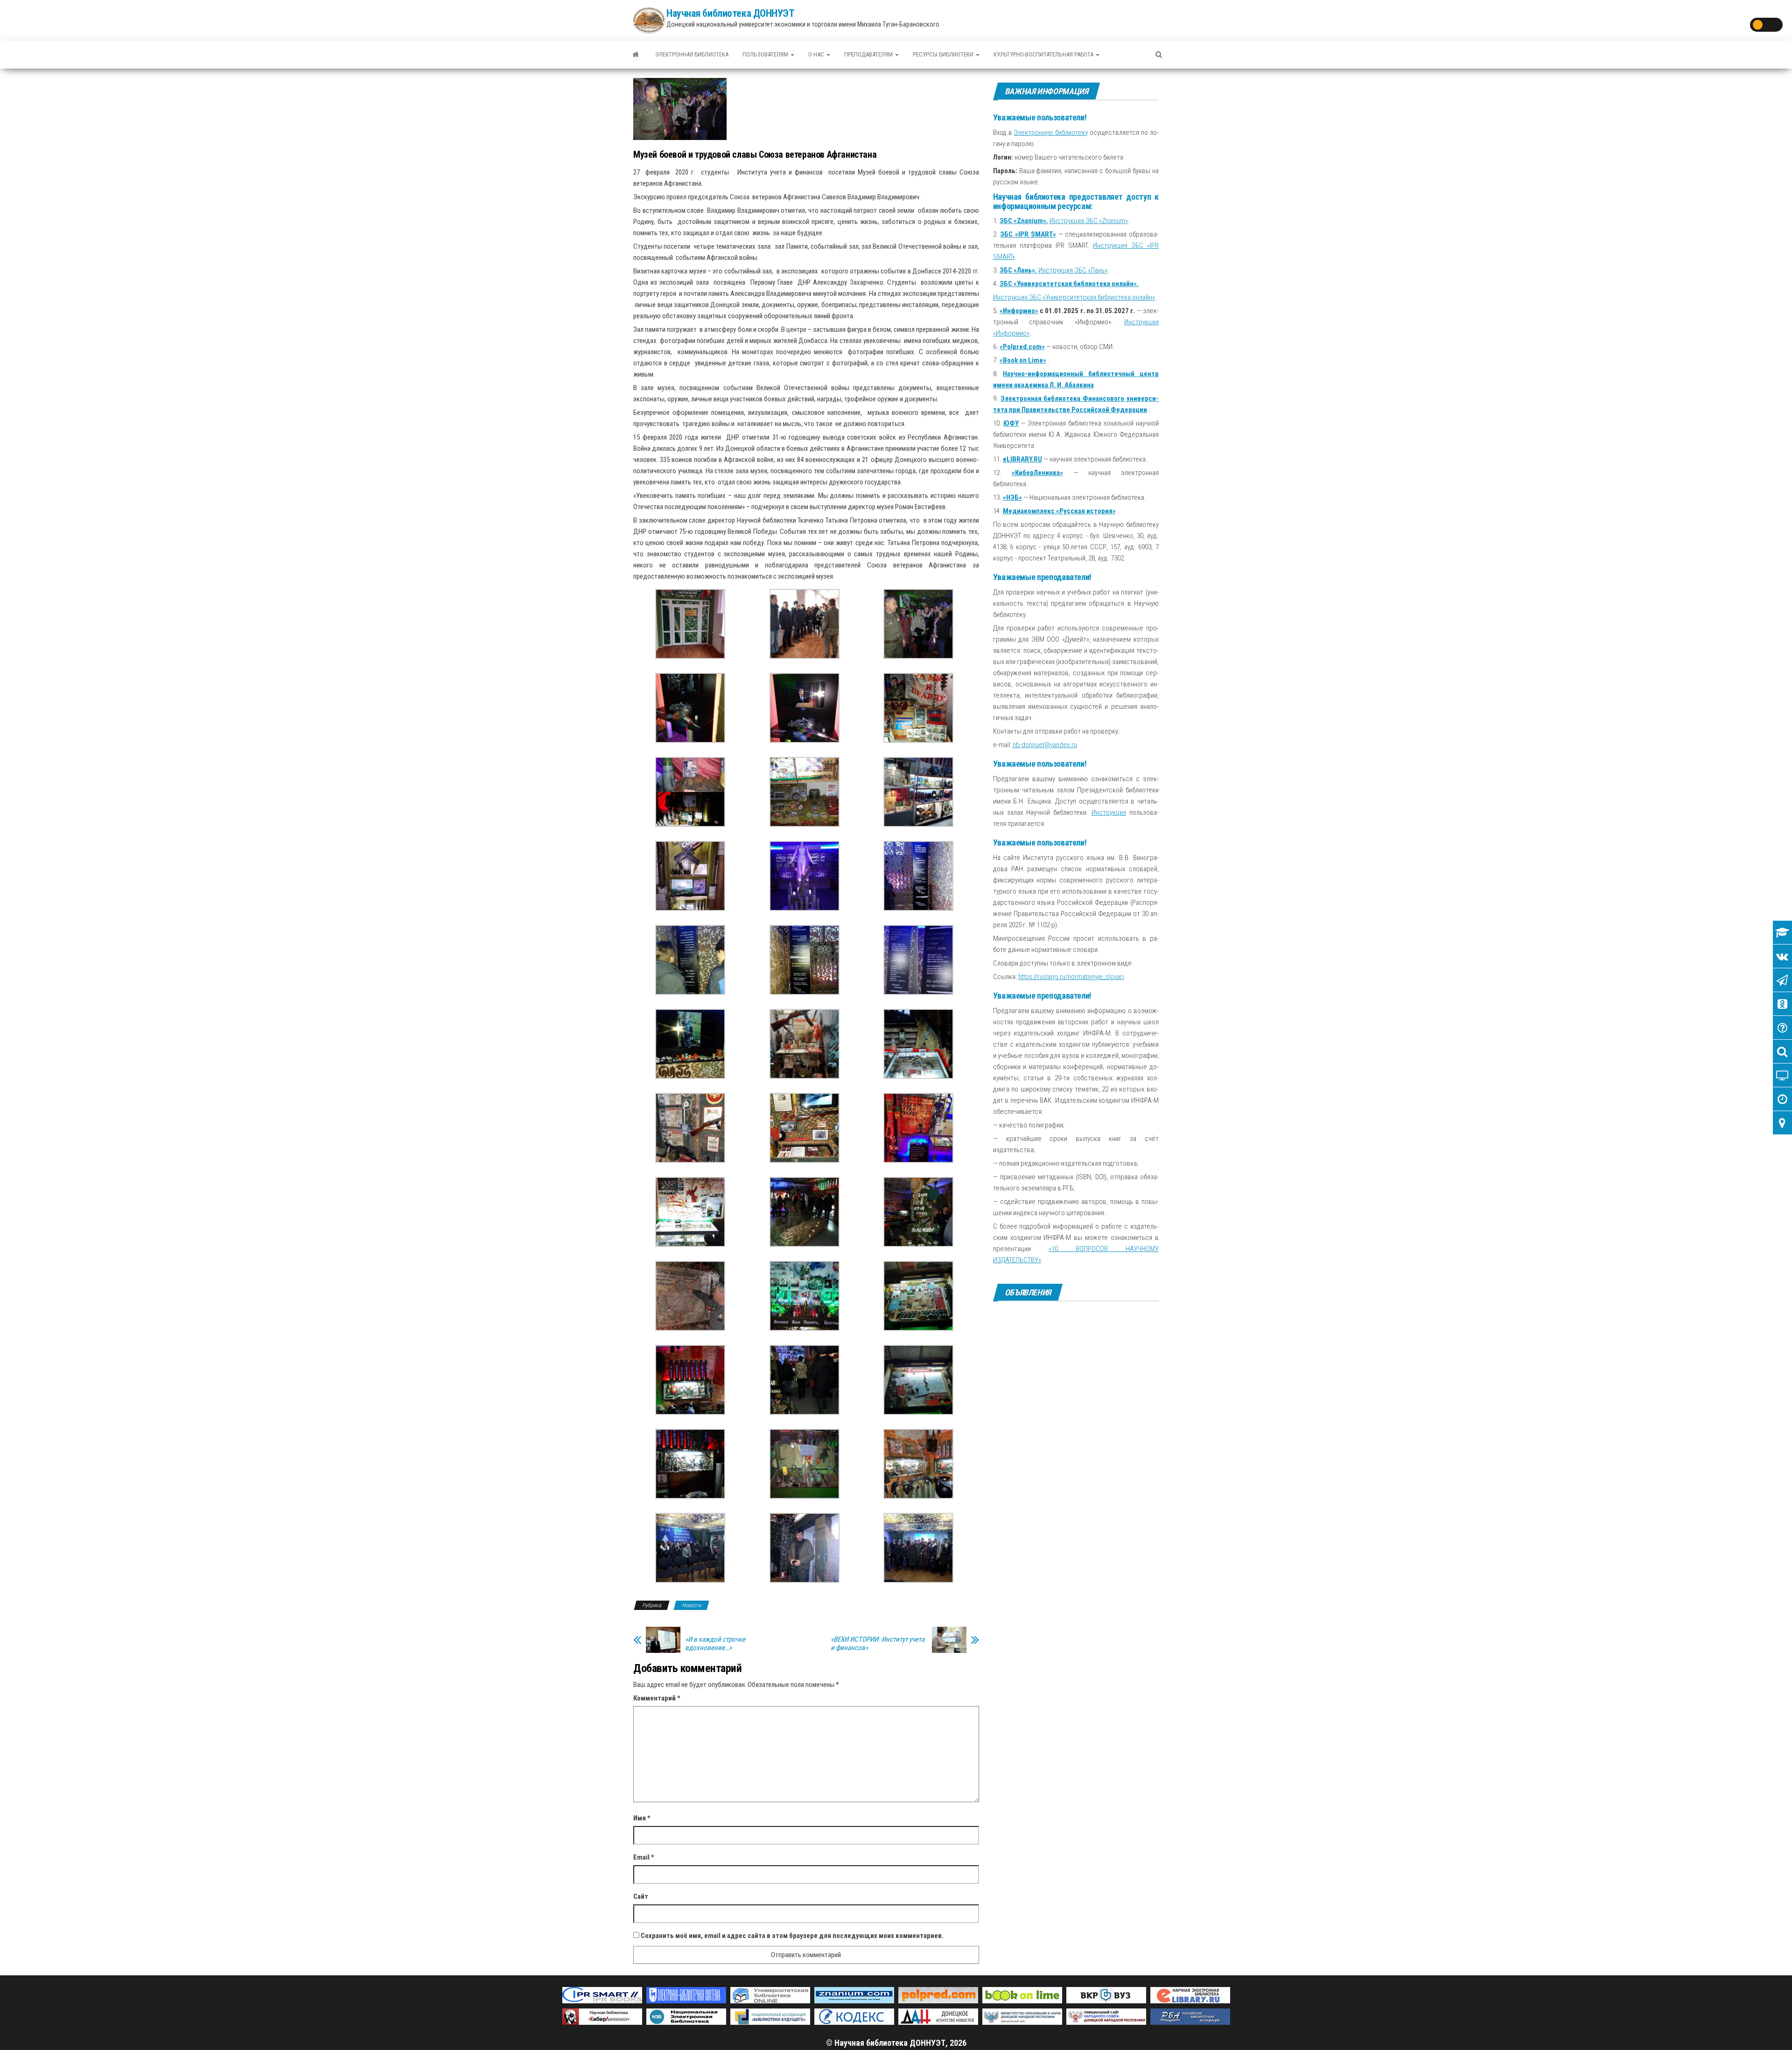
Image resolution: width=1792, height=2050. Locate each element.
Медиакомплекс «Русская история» (1059, 511)
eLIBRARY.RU (1022, 459)
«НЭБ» (1012, 497)
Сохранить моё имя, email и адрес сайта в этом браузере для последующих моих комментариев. (792, 1936)
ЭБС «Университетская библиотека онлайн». (1069, 284)
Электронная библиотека (692, 54)
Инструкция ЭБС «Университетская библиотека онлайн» (1074, 297)
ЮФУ (1011, 423)
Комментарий (657, 1698)
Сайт (641, 1896)
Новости (691, 1605)
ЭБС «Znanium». (1024, 221)
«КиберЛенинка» (1037, 473)
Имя (642, 1818)
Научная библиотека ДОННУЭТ (731, 13)
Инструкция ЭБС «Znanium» (1089, 221)
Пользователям (766, 54)
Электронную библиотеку (1051, 133)
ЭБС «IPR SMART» (1028, 234)
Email (644, 1857)
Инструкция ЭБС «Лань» (1073, 270)
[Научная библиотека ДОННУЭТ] (636, 55)
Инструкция (1109, 812)
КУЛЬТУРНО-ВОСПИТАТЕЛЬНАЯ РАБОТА (1044, 54)
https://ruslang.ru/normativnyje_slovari (1071, 977)
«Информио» (1019, 311)
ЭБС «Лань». (1018, 270)
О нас (817, 54)
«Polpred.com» (1022, 347)
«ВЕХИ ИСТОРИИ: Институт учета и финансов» (878, 1644)
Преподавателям (869, 54)
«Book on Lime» (1023, 360)
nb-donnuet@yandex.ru (1045, 745)
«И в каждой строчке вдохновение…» (715, 1644)
